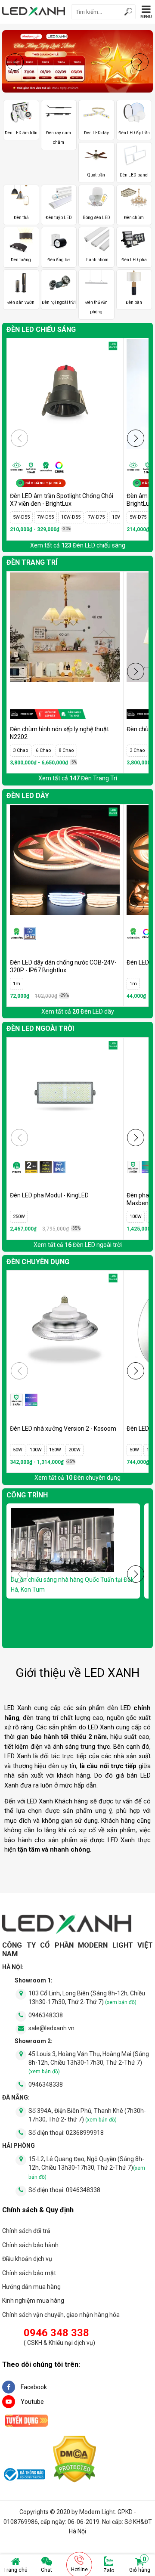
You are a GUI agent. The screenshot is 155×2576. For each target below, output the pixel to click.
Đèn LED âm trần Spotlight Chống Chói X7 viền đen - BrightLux (62, 500)
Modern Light (97, 2512)
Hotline (79, 2570)
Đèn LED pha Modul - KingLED (49, 1195)
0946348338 (46, 2015)
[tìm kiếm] (128, 13)
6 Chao (43, 750)
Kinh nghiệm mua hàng (33, 2301)
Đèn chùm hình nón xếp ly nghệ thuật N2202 (59, 733)
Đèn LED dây (28, 796)
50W (18, 1450)
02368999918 (85, 2133)
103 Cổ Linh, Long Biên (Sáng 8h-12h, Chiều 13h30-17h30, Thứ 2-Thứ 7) (87, 1998)
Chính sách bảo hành (30, 2245)
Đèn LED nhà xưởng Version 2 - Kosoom (63, 1429)
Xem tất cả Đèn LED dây (78, 1011)
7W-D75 (96, 517)
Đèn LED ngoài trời (40, 1028)
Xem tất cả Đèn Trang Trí (78, 778)
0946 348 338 (56, 2333)
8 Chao (66, 750)
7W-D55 (45, 517)
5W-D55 (21, 517)
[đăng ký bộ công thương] (24, 2476)
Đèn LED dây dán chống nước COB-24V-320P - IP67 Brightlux (63, 966)
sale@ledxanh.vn (51, 2028)
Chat (46, 2570)
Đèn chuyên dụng (38, 1262)
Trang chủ (15, 2570)
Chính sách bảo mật (29, 2273)
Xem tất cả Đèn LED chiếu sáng (78, 545)
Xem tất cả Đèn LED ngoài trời (78, 1245)
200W (74, 1450)
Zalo (109, 2570)
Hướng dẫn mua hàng (31, 2287)
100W (136, 1217)
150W (55, 1450)
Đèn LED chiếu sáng (41, 329)
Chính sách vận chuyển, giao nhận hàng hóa (61, 2315)
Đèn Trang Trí (32, 562)
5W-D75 (138, 517)
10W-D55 (71, 517)
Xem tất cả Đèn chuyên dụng (77, 1478)
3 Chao (21, 750)
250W (19, 1217)
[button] (140, 62)
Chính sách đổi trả (26, 2231)
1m (17, 984)
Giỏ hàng (140, 2565)
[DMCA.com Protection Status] (74, 2460)
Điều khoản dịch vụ (27, 2259)
